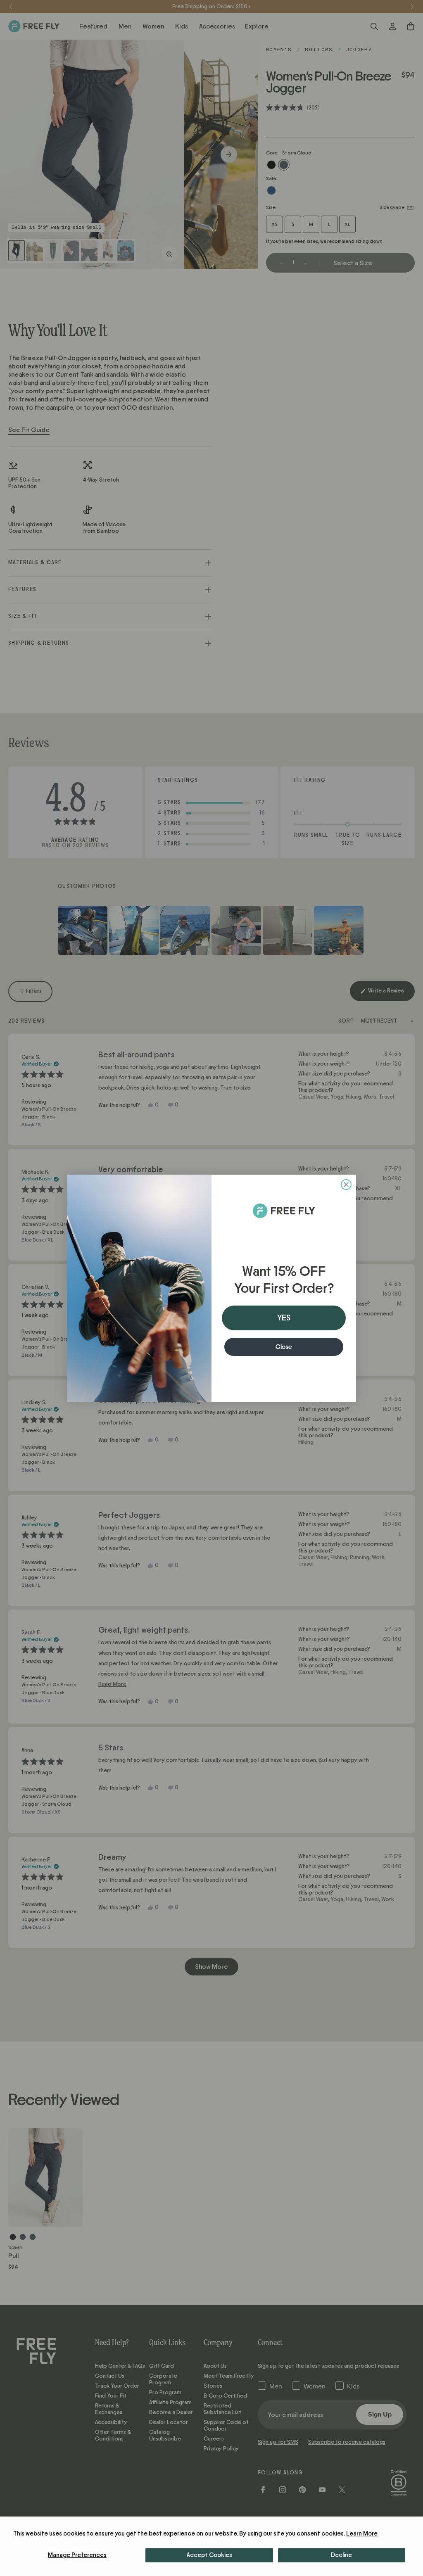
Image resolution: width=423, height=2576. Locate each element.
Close (284, 1347)
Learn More (362, 2534)
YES (284, 1318)
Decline (341, 2555)
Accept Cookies (209, 2555)
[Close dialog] (346, 1185)
